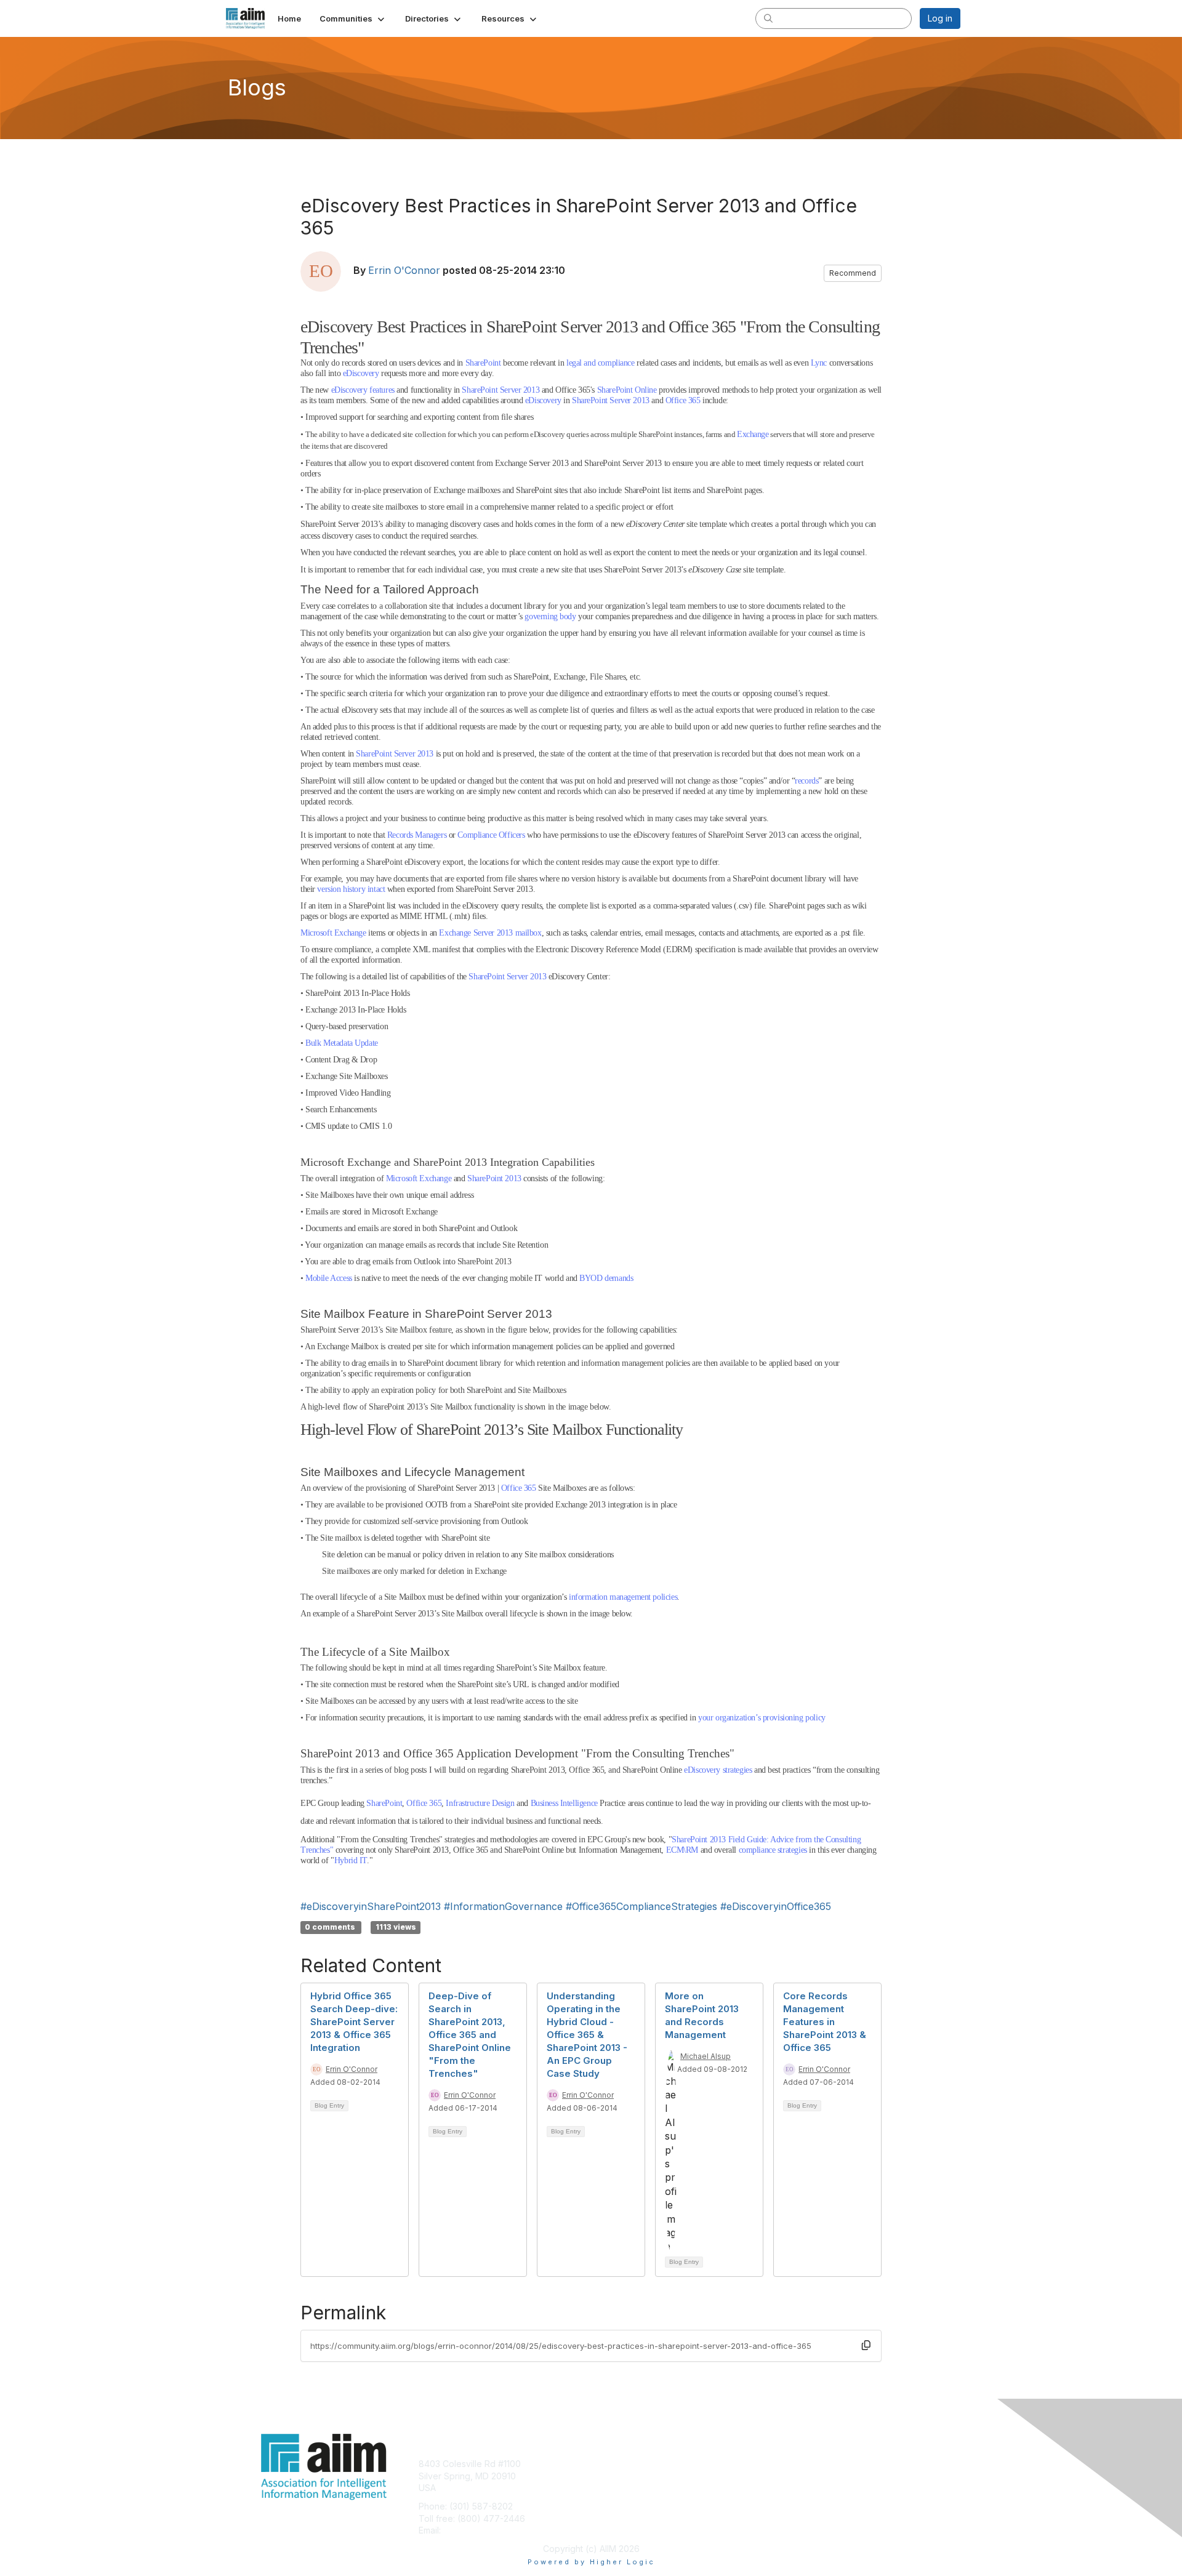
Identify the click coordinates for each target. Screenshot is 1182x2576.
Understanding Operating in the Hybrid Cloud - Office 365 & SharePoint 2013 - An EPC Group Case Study (587, 2035)
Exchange (753, 434)
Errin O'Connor (404, 270)
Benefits (613, 2476)
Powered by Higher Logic (591, 2562)
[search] (768, 18)
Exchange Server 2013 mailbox (490, 933)
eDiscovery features (363, 390)
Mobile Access (329, 1278)
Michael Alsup (706, 2056)
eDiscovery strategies (718, 1770)
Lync (819, 363)
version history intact (351, 889)
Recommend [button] (853, 273)
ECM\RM (682, 1850)
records (806, 781)
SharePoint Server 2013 (501, 390)
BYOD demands (606, 1278)
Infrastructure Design (480, 1803)
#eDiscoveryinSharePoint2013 (371, 1906)
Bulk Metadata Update (342, 1043)
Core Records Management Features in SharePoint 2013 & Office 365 (825, 2022)
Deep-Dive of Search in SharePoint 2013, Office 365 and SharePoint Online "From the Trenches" (470, 2035)
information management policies (623, 1597)
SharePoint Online (627, 390)
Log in (940, 18)
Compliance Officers (491, 835)
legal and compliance (601, 363)
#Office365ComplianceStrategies (641, 1906)
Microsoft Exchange (333, 933)
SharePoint (483, 363)
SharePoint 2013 (494, 1178)
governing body (550, 616)
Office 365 (683, 400)
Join (605, 2464)
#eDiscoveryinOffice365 (776, 1906)
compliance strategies (773, 1850)
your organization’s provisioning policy (762, 1718)
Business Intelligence (564, 1803)
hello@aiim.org (473, 2530)
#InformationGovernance (503, 1906)
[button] (353, 18)
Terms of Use (801, 2476)
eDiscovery (361, 373)
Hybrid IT (351, 1860)
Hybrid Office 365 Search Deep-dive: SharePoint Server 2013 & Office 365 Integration (354, 2022)
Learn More (619, 2488)
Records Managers (417, 835)
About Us (792, 2464)
